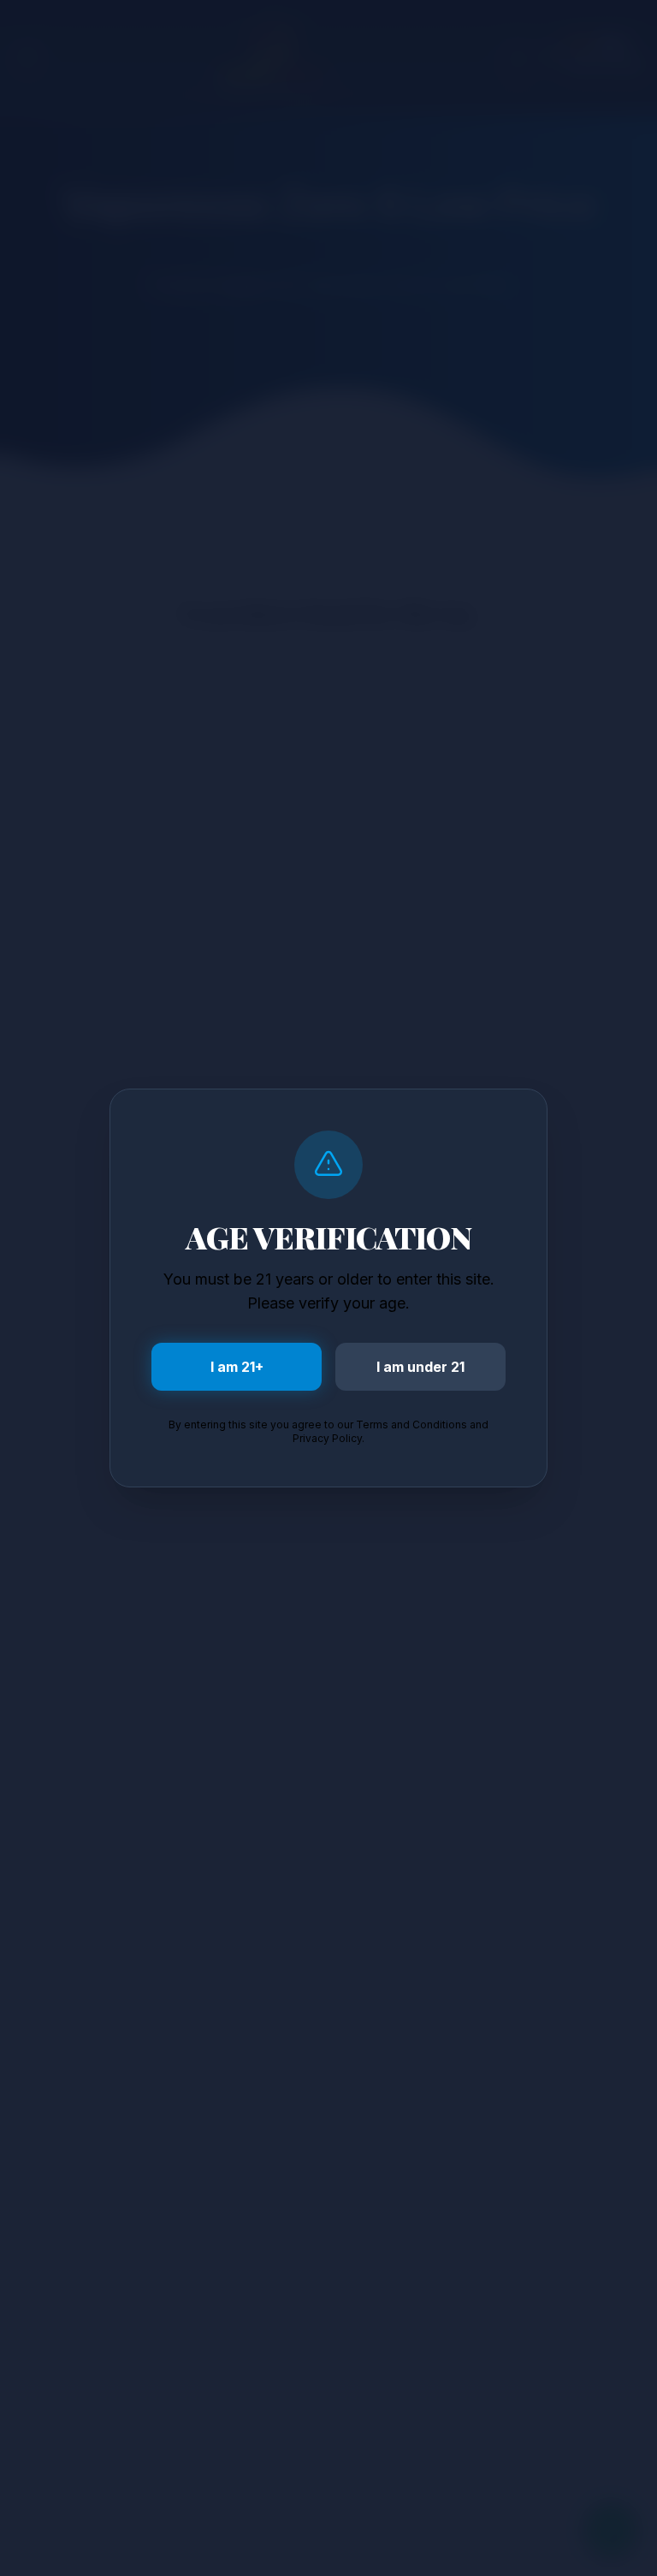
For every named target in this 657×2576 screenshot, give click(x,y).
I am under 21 (420, 1367)
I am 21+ (237, 1367)
